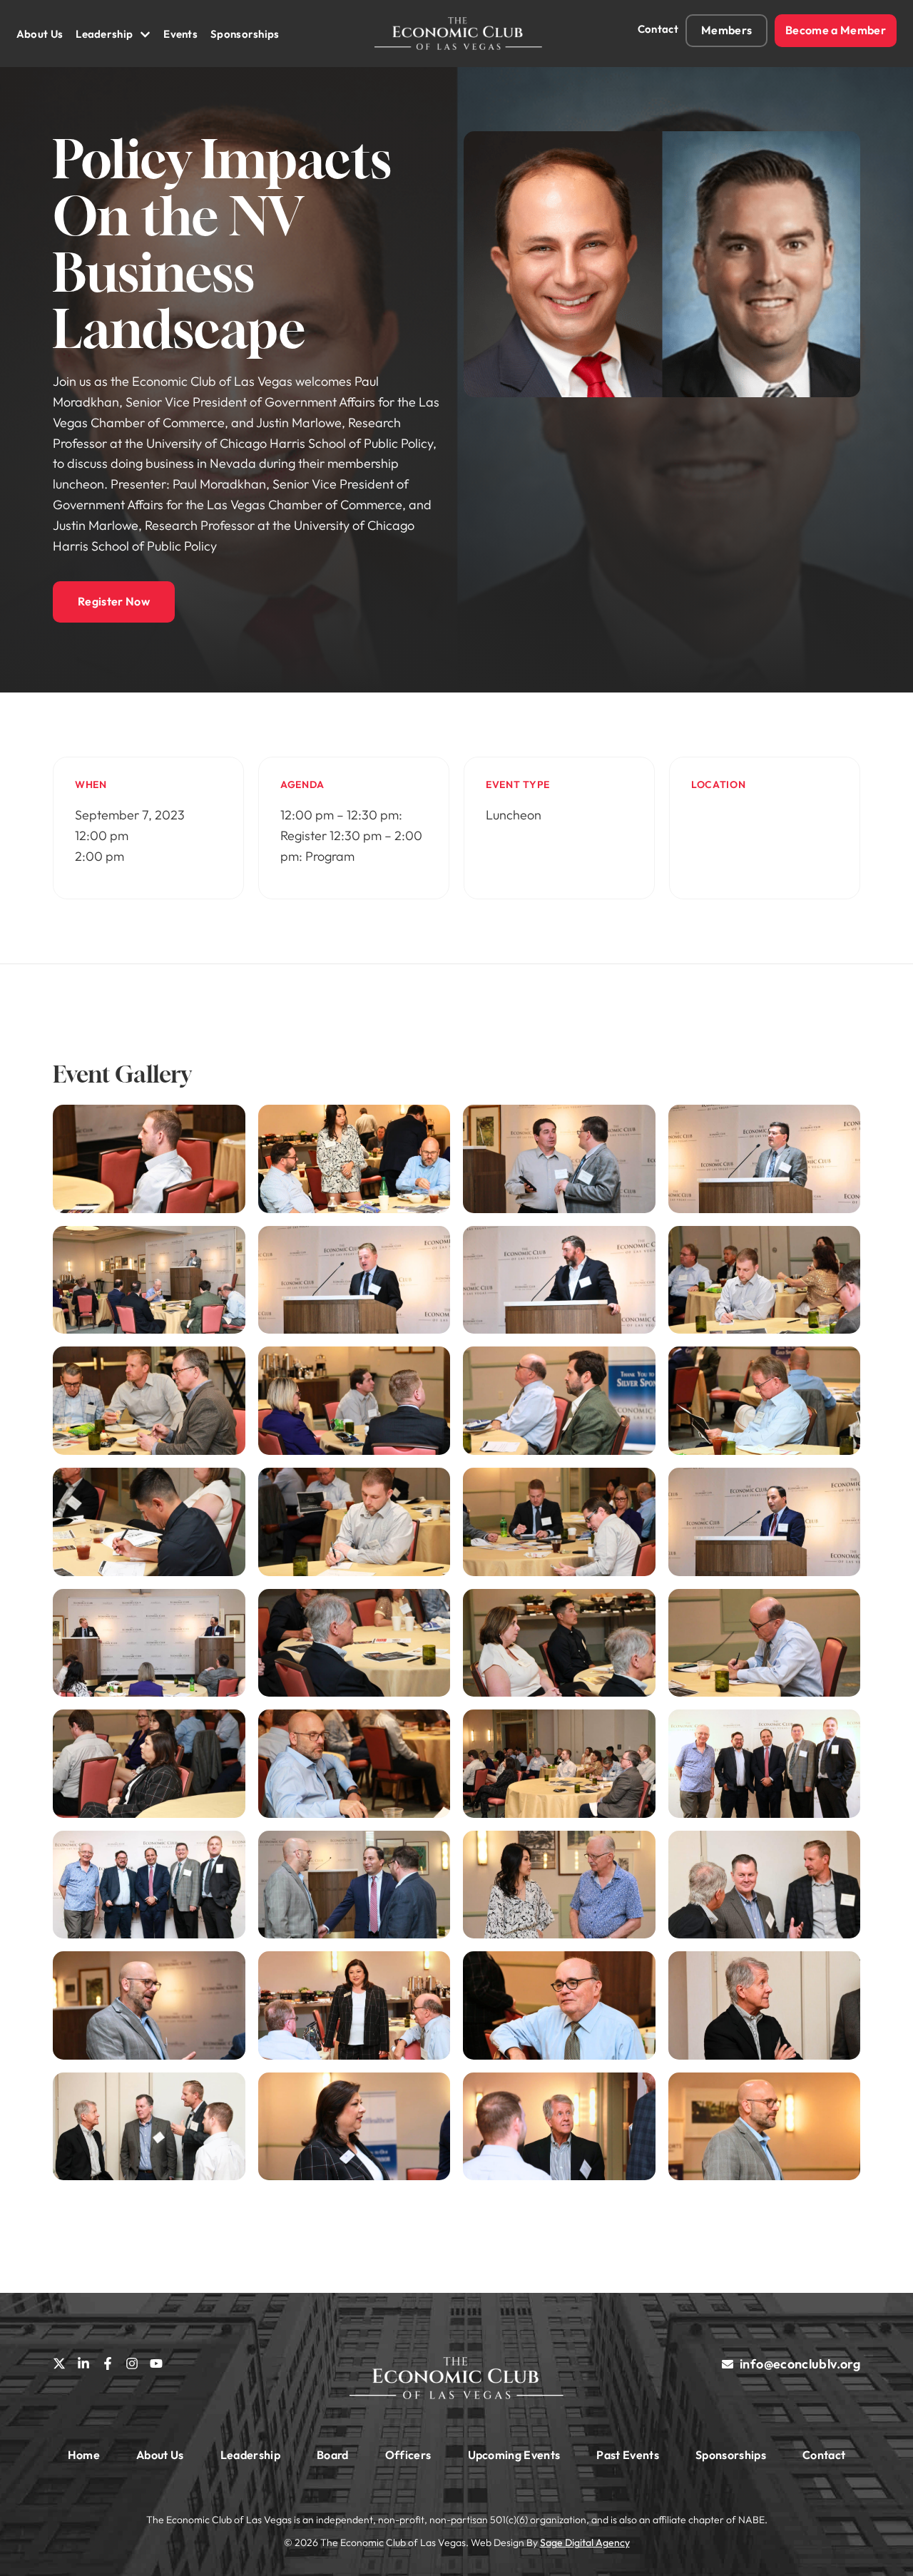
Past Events (628, 2455)
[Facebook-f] (108, 2363)
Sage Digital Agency (585, 2542)
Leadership (104, 34)
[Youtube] (156, 2363)
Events (180, 34)
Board (333, 2455)
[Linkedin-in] (83, 2363)
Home (84, 2455)
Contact (658, 29)
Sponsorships (245, 34)
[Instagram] (132, 2363)
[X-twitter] (59, 2363)
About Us (40, 34)
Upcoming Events (514, 2455)
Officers (408, 2455)
